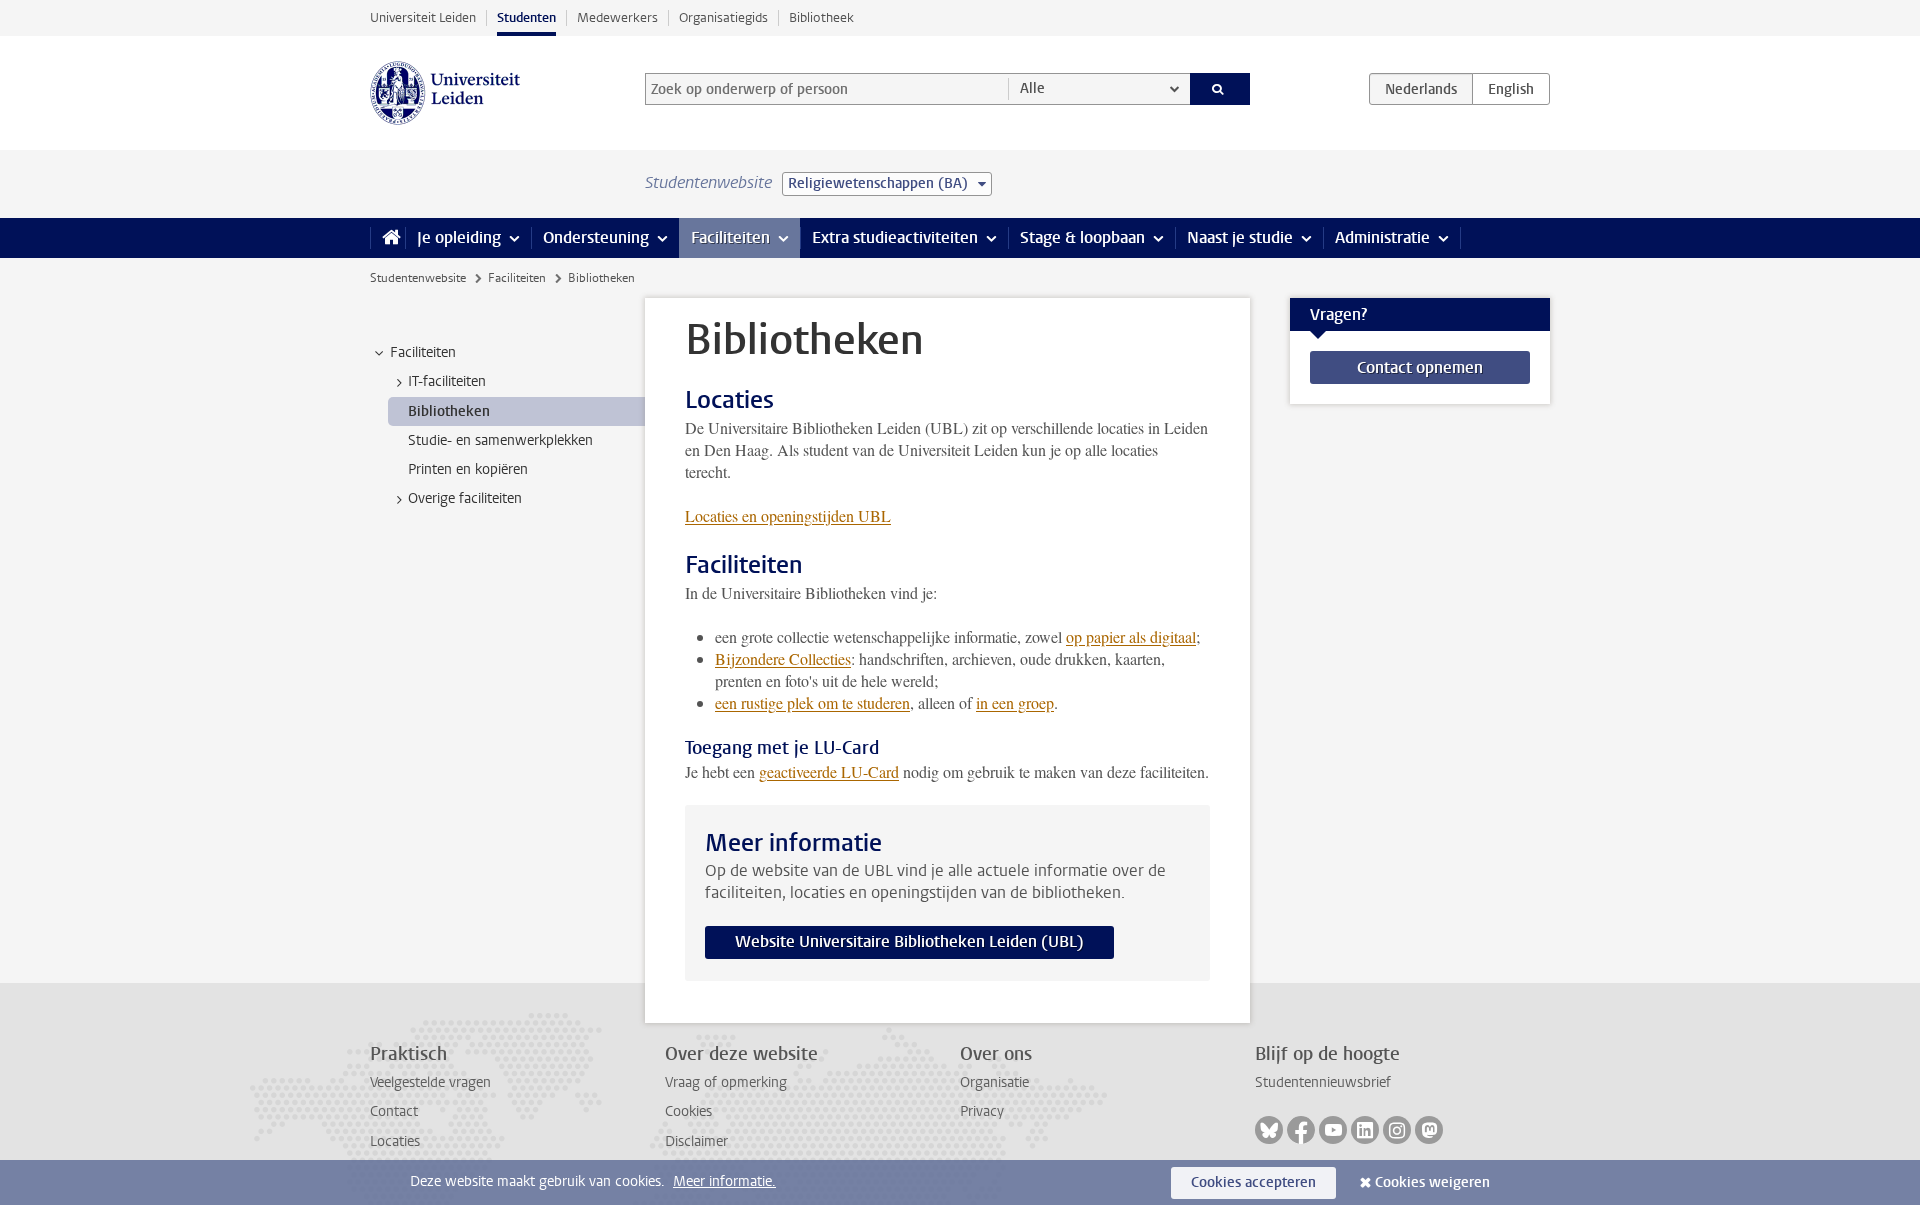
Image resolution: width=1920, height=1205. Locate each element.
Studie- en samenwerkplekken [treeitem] (500, 440)
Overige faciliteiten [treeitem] (465, 498)
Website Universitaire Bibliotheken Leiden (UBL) (909, 941)
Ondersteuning (596, 237)
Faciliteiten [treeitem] (423, 352)
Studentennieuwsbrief (1323, 1082)
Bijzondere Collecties (783, 658)
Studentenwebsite (418, 278)
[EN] (1511, 89)
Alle (1032, 88)
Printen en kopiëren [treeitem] (468, 469)
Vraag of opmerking (726, 1082)
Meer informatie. (724, 1181)
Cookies (688, 1111)
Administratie (1382, 237)
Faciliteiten (730, 237)
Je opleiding (459, 237)
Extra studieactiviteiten (895, 237)
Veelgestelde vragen (430, 1082)
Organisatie (994, 1082)
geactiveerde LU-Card (829, 771)
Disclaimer (696, 1141)
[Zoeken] (1220, 89)
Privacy (982, 1111)
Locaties (395, 1141)
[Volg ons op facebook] (1301, 1130)
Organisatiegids (723, 17)
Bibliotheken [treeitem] (449, 411)
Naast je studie (1240, 237)
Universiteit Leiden (423, 17)
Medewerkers (617, 17)
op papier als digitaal (1131, 636)
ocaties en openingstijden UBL (788, 515)
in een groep (1015, 702)
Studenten (526, 17)
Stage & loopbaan (1082, 237)
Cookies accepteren (1253, 1182)
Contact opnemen (1420, 367)
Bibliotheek (821, 17)
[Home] (387, 238)
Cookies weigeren (1432, 1182)
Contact (394, 1111)
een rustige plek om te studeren (812, 702)
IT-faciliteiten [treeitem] (447, 381)
